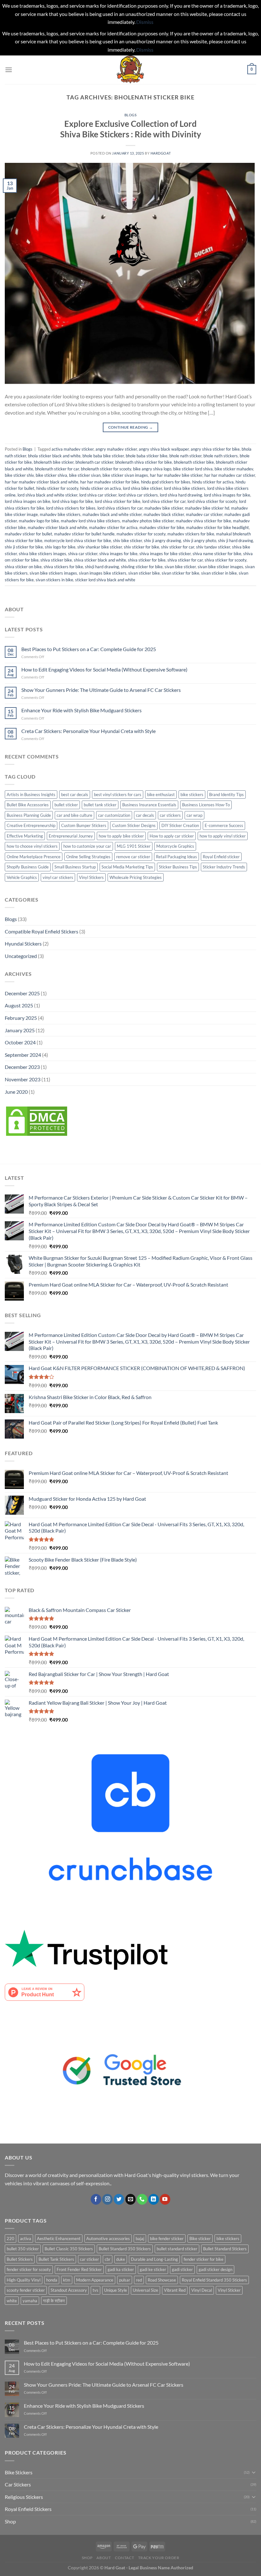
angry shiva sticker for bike (215, 449)
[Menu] (9, 70)
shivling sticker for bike (142, 567)
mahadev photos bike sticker (148, 521)
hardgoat (161, 153)
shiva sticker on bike (23, 567)
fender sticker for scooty (29, 2269)
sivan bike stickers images (53, 573)
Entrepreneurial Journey (71, 836)
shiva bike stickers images (42, 554)
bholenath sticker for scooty (106, 469)
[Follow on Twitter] (119, 2199)
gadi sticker (182, 2269)
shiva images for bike (118, 554)
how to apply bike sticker (121, 836)
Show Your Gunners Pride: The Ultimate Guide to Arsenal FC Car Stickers (101, 690)
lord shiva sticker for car (164, 501)
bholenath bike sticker (54, 462)
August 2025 (19, 1005)
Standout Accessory (69, 2290)
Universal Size (145, 2290)
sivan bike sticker (180, 567)
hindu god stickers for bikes (166, 482)
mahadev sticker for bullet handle (84, 534)
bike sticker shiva (51, 475)
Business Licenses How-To (206, 805)
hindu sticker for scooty (57, 488)
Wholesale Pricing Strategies (136, 877)
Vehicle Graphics (22, 877)
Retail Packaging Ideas (176, 857)
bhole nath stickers (221, 456)
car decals (145, 815)
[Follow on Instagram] (107, 2199)
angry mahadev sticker (116, 449)
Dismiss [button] (145, 22)
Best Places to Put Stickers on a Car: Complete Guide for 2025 (89, 649)
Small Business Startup (75, 867)
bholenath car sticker (94, 462)
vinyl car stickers (58, 877)
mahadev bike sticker (164, 508)
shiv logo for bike (60, 547)
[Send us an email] (131, 2199)
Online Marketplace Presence (34, 857)
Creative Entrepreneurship (31, 825)
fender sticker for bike (204, 2259)
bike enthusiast (161, 795)
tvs (95, 2290)
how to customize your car (87, 846)
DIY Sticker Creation (180, 825)
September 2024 (23, 1055)
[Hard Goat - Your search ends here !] (130, 70)
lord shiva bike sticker (142, 488)
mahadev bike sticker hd (207, 508)
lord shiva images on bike (28, 501)
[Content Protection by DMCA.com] (37, 1120)
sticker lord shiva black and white (105, 580)
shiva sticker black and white (100, 560)
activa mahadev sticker (73, 449)
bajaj (140, 2239)
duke (121, 2259)
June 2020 (16, 1092)
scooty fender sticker (26, 2290)
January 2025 (20, 1030)
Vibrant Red (175, 2290)
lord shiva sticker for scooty (212, 501)
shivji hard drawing (102, 567)
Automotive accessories (108, 2239)
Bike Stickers (19, 2472)
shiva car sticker (83, 554)
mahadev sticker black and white (57, 527)
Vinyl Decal (202, 2290)
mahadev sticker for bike (162, 527)
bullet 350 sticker (23, 2249)
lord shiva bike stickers (185, 488)
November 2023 (23, 1079)
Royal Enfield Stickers (28, 2509)
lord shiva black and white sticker (47, 495)
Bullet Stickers (20, 2259)
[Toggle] (254, 2472)
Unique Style (116, 2290)
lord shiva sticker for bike (118, 501)
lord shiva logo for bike (73, 501)
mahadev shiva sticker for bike (203, 521)
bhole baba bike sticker (103, 456)
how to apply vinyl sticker (223, 836)
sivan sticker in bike (219, 573)
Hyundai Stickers (23, 943)
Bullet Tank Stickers (56, 2259)
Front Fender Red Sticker (79, 2269)
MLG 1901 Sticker (134, 846)
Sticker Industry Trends (224, 867)
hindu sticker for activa (213, 482)
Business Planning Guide (29, 815)
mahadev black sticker (164, 514)
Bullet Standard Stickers (225, 2249)
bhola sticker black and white (54, 456)
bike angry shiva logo (152, 469)
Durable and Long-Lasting (154, 2259)
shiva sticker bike (56, 560)
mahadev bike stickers (60, 514)
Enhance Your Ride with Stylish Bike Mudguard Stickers (81, 710)
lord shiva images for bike (227, 495)
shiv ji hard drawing (236, 541)
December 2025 (22, 993)
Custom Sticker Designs (134, 825)
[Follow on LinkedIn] (154, 2199)
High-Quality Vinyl (24, 2280)
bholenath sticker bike (194, 462)
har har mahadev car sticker (230, 475)
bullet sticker (66, 805)
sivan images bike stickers (103, 573)
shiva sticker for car (185, 560)
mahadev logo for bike (39, 521)
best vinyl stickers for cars (118, 795)
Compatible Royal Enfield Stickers (42, 931)
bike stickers (192, 795)
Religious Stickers (24, 2497)
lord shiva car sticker (98, 495)
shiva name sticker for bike (217, 554)
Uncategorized (21, 956)
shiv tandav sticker (213, 547)
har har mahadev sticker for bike (110, 482)
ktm (67, 2280)
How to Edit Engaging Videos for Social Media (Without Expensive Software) (104, 669)
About (104, 2558)
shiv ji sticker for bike (24, 547)
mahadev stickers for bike (191, 534)
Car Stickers (18, 2484)
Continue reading (131, 427)
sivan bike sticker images (220, 567)
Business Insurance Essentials (149, 805)
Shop (10, 2521)
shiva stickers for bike (63, 567)
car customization (114, 815)
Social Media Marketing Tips (127, 867)
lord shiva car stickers (138, 495)
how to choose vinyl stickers (32, 846)
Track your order (159, 2558)
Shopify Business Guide (28, 867)
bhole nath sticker (185, 456)
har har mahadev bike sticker (176, 475)
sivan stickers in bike (54, 580)
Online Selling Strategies (88, 857)
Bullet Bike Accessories (28, 805)
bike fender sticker (167, 2239)
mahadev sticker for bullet (28, 534)
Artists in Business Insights (31, 795)
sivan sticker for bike (180, 573)
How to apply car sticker (172, 836)
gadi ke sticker (153, 2269)
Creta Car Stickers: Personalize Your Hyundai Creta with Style (88, 731)
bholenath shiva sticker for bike (144, 462)
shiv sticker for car (178, 547)
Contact (124, 2558)
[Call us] (142, 2199)
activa (26, 2239)
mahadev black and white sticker (112, 514)
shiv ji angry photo (200, 541)
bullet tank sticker (100, 805)
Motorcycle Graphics (175, 846)
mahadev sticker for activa (113, 527)
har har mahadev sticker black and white (42, 482)
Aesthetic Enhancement (59, 2239)
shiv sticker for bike (141, 547)
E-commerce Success (224, 825)
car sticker (89, 2259)
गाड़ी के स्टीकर (54, 2301)
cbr (108, 2259)
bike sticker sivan (85, 475)
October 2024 (20, 1042)
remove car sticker (133, 857)
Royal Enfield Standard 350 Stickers (214, 2280)
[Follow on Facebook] (96, 2199)
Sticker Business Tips (178, 867)
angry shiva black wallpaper (164, 449)
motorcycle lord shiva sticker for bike (78, 541)
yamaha (30, 2301)
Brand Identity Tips (226, 795)
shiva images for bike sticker (165, 554)
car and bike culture (74, 815)
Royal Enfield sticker (221, 857)
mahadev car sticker (204, 514)
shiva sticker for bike (147, 560)
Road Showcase (162, 2280)
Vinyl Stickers (91, 877)
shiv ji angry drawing (162, 541)
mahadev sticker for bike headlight (218, 527)
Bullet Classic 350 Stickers (69, 2249)
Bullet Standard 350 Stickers (125, 2249)
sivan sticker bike (144, 573)
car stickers (170, 815)
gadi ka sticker (121, 2269)
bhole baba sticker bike (147, 456)
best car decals (75, 795)
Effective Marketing (25, 836)
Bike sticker (200, 2239)
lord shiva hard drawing (181, 495)
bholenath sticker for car (57, 469)
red (139, 2280)
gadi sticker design (215, 2269)
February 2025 (21, 1018)
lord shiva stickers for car (120, 508)
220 (11, 2239)
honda (52, 2280)
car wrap (194, 815)
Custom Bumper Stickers (84, 825)
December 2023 (22, 1067)
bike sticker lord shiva (193, 469)
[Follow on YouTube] (165, 2199)
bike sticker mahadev (234, 469)
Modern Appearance (95, 2280)
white (12, 2301)
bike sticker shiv (19, 475)
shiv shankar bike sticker (100, 547)
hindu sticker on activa (101, 488)
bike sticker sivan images (125, 475)
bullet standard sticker (177, 2249)
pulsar (125, 2280)
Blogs (131, 115)
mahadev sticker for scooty (141, 534)
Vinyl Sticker (229, 2290)
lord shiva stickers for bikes (71, 508)
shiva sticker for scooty (226, 560)
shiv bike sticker (127, 541)
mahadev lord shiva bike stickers (90, 521)
